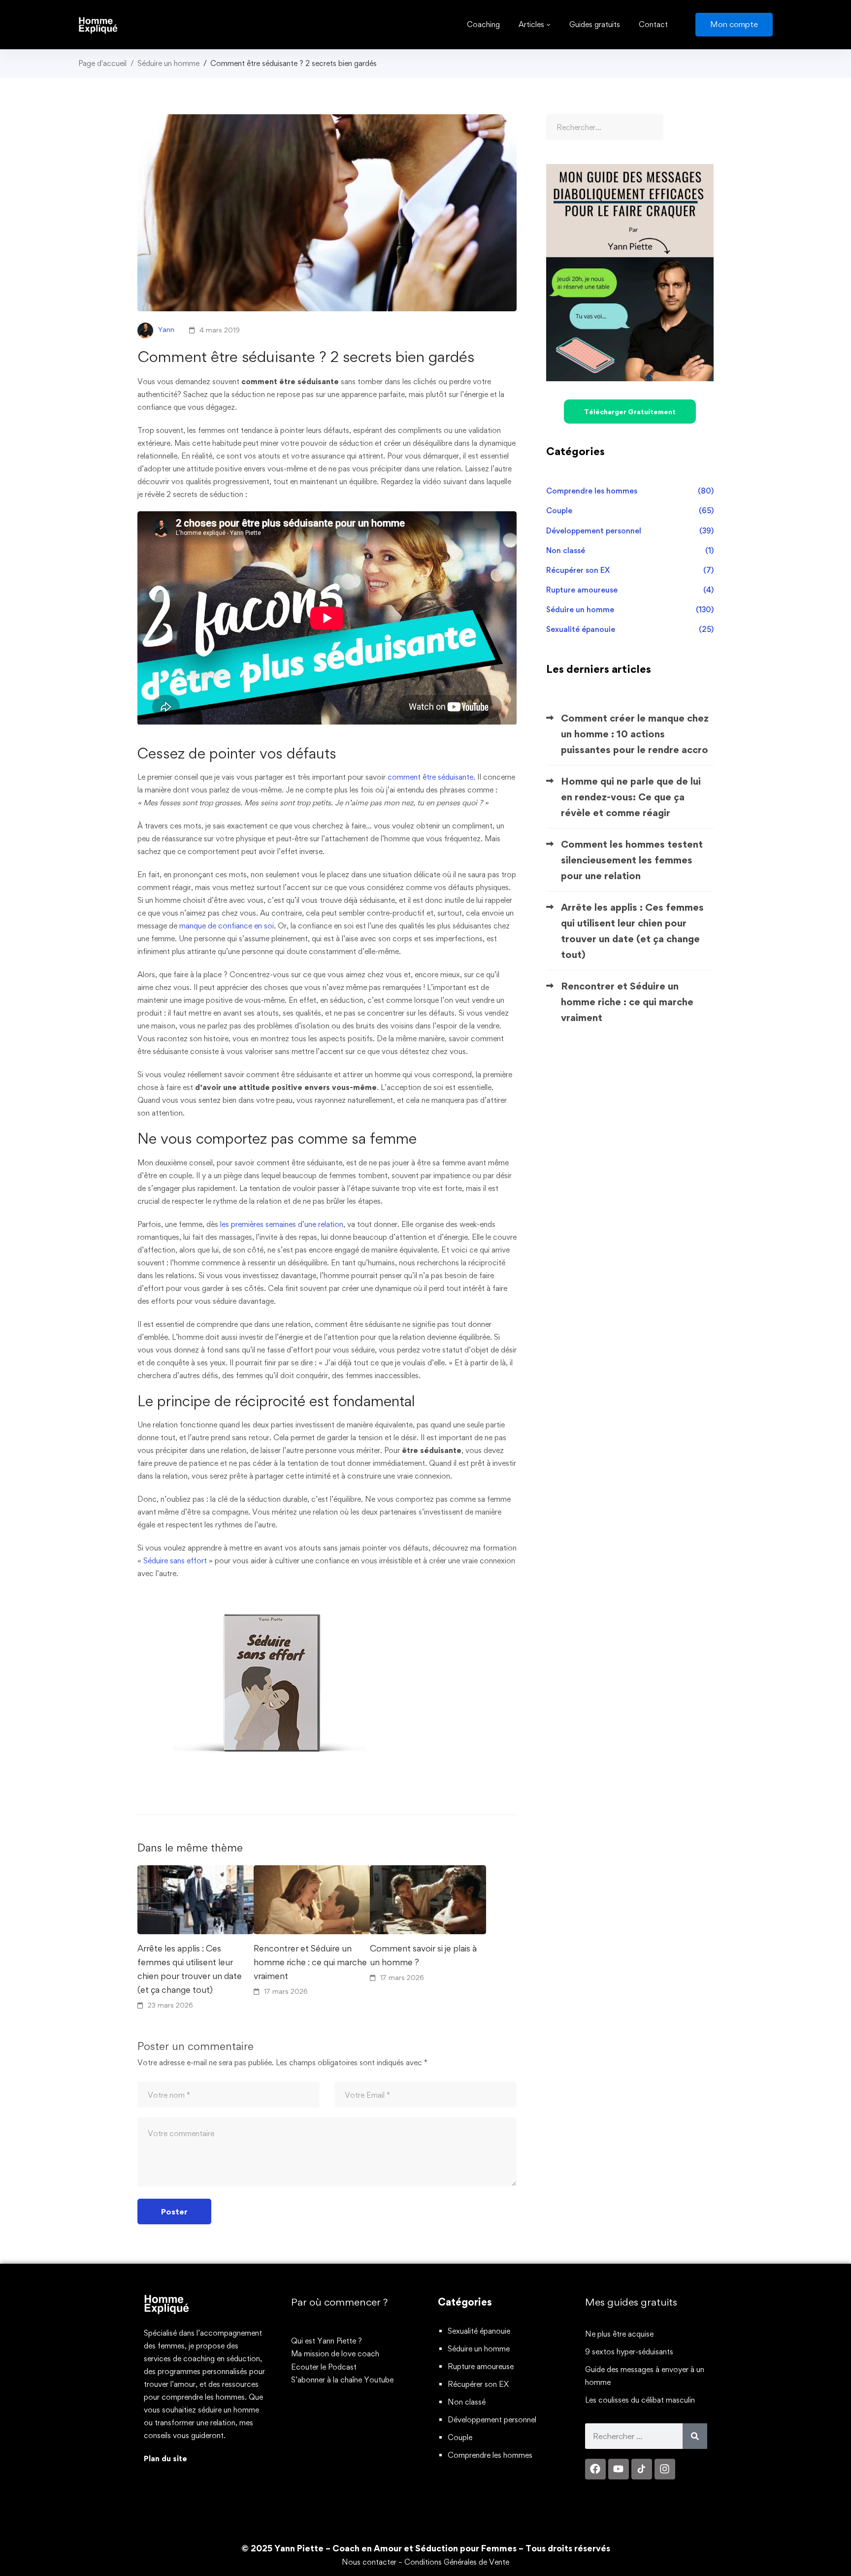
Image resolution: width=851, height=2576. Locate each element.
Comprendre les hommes (630, 491)
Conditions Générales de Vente (457, 2562)
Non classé (630, 550)
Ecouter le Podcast (324, 2367)
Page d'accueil (102, 63)
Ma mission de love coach (335, 2354)
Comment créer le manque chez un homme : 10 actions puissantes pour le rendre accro (635, 734)
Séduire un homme (168, 63)
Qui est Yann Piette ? (327, 2341)
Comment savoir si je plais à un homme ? (423, 1955)
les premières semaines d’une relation (282, 1224)
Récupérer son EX (630, 570)
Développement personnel (630, 531)
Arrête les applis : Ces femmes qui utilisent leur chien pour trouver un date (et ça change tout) (190, 1969)
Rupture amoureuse (630, 590)
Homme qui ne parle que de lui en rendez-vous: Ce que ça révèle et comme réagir (631, 797)
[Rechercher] (695, 2436)
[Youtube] (619, 2469)
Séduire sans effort (175, 1561)
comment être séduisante (430, 777)
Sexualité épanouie (630, 629)
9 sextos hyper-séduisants (629, 2352)
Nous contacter (369, 2562)
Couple (630, 511)
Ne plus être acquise (619, 2334)
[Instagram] (665, 2469)
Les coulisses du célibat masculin (640, 2400)
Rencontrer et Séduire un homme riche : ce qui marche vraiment (310, 1962)
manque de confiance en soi (227, 926)
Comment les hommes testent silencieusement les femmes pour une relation (632, 860)
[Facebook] (595, 2469)
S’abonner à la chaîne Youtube (342, 2380)
